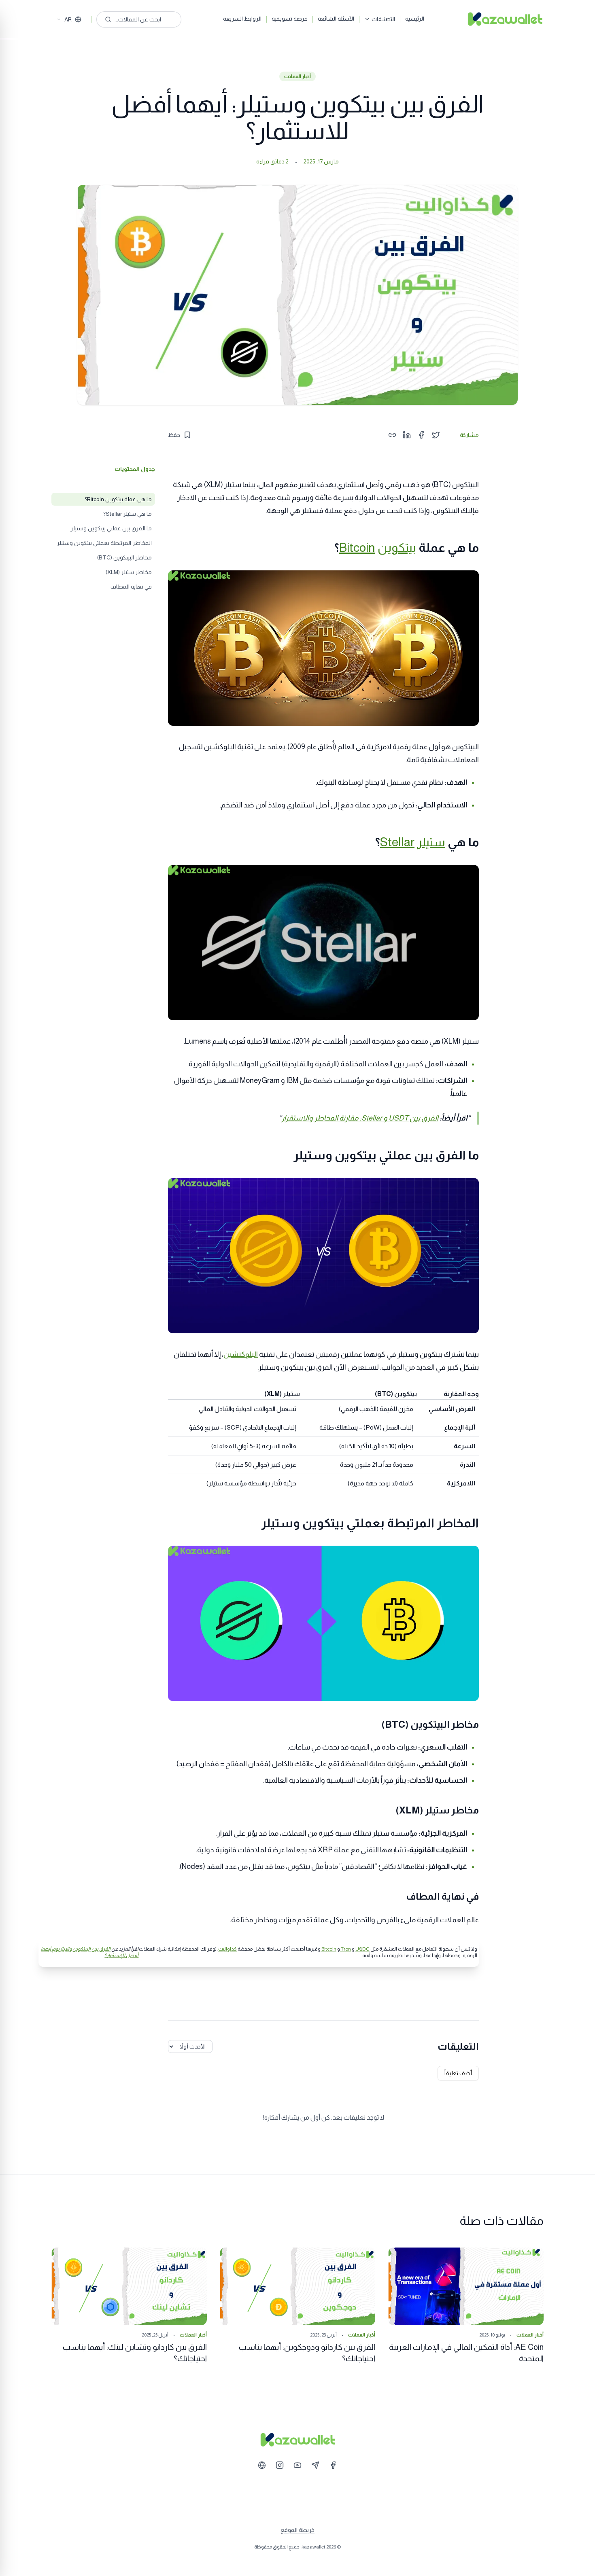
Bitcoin (357, 548)
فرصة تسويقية (290, 19)
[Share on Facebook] (421, 435)
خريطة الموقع (297, 2530)
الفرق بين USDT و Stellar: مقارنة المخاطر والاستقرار (360, 1118)
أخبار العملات (298, 76)
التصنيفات (383, 19)
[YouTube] (297, 2465)
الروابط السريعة (242, 19)
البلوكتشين (241, 1354)
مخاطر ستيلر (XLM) (129, 572)
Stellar (397, 842)
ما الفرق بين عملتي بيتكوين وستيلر (111, 528)
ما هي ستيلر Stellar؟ (127, 514)
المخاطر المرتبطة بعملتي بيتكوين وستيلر (104, 543)
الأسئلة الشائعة (336, 19)
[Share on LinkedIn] (407, 435)
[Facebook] (333, 2465)
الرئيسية (415, 19)
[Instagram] (280, 2465)
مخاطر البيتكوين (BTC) (124, 557)
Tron (345, 1949)
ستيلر (431, 842)
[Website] (262, 2465)
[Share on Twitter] (436, 435)
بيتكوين (397, 548)
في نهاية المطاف (131, 587)
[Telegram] (315, 2465)
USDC (362, 1949)
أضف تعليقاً (458, 2073)
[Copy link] (392, 435)
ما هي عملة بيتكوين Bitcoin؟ (118, 499)
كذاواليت (227, 1949)
